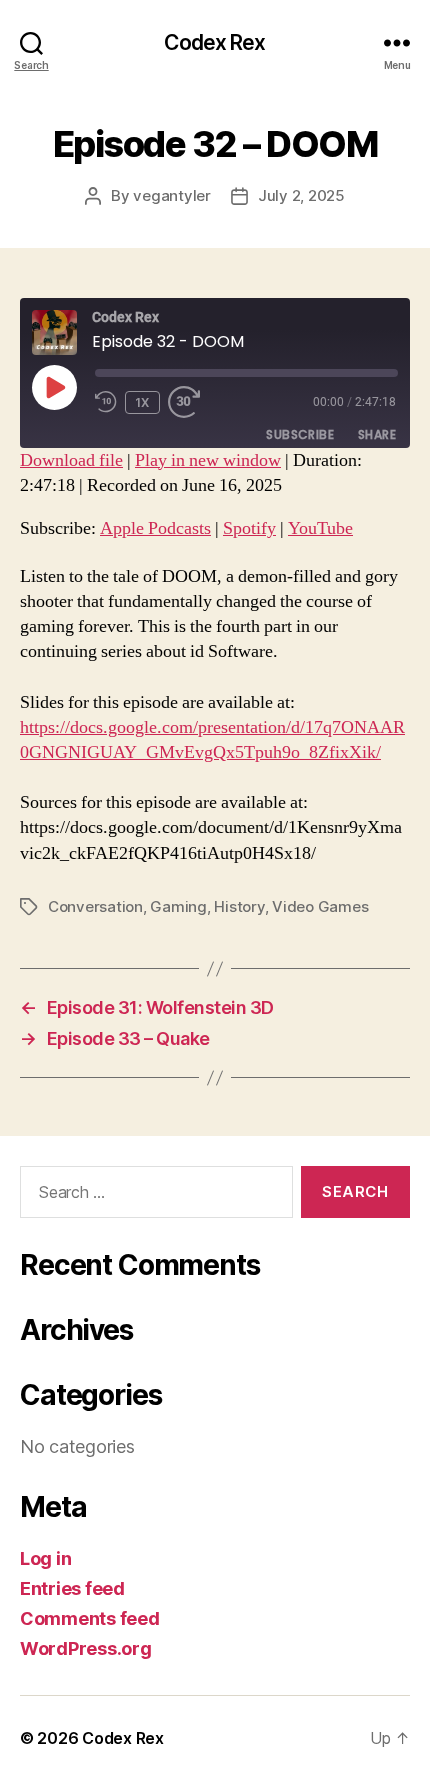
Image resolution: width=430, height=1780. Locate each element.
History (239, 906)
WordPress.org (86, 1648)
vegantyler (171, 195)
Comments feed (90, 1618)
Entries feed (72, 1588)
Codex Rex (214, 42)
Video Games (320, 906)
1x (142, 402)
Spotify (249, 528)
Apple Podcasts (155, 528)
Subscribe (300, 434)
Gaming (178, 906)
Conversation (95, 906)
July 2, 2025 (301, 195)
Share (377, 434)
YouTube (320, 528)
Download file (71, 460)
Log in (45, 1558)
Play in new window (208, 460)
